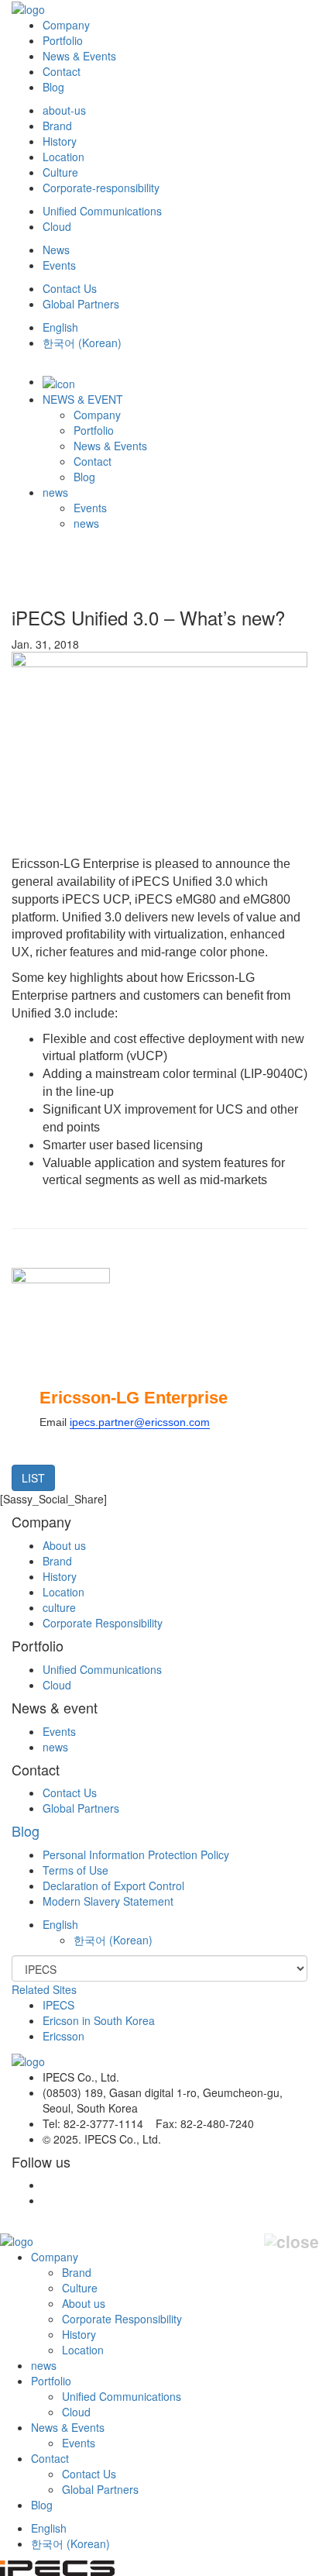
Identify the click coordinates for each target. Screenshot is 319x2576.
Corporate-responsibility (101, 188)
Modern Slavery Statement (108, 1901)
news (55, 492)
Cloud (57, 226)
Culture (60, 172)
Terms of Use (75, 1870)
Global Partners (81, 304)
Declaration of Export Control (113, 1886)
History (60, 141)
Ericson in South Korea (99, 2020)
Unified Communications (102, 211)
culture (59, 1607)
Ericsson (63, 2036)
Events (59, 265)
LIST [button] (33, 1478)
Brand (57, 126)
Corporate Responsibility (103, 1623)
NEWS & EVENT (83, 399)
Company (66, 25)
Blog (53, 87)
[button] (60, 1924)
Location (63, 157)
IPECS (58, 2005)
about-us (64, 110)
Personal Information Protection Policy (136, 1855)
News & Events (79, 56)
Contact (62, 71)
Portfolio (63, 40)
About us (64, 1545)
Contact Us (70, 288)
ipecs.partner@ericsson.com (140, 1422)
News (56, 250)
